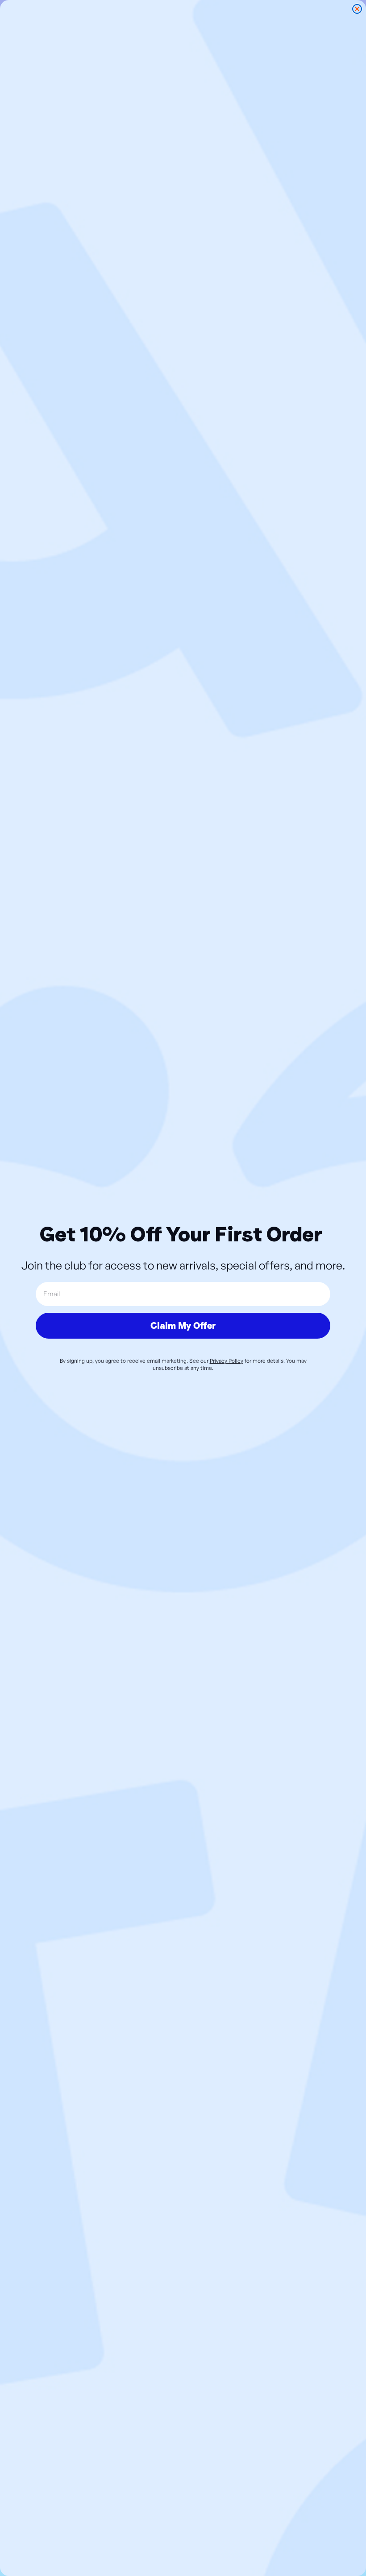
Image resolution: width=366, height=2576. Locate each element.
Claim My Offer (183, 1326)
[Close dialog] (357, 9)
